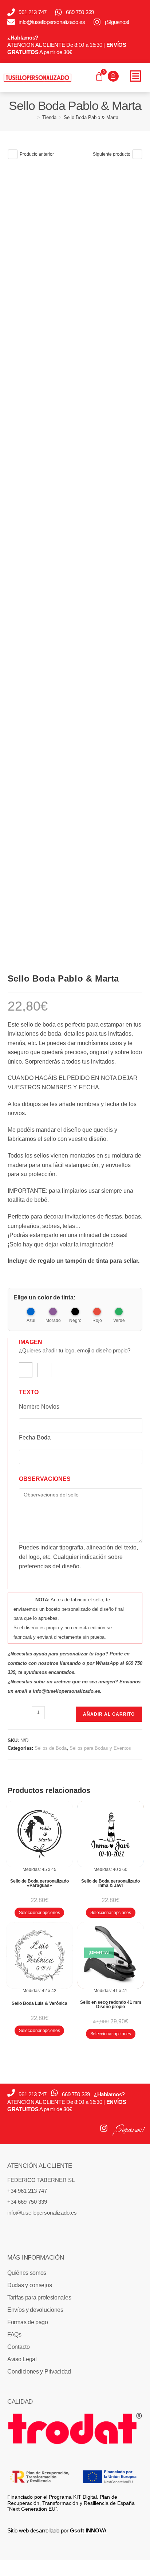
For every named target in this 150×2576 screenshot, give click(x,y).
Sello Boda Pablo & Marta (91, 117)
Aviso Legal (22, 2359)
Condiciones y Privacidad (39, 2372)
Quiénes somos (27, 2273)
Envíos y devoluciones (35, 2310)
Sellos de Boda (51, 1748)
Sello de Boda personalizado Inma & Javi (110, 1883)
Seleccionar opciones (39, 1913)
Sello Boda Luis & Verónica (40, 2003)
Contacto (19, 2347)
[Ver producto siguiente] (137, 154)
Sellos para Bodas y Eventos (100, 1748)
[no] (44, 1370)
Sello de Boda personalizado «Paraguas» (40, 1883)
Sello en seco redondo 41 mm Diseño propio (111, 2004)
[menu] (136, 76)
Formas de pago (28, 2322)
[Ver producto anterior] (13, 154)
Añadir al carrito (109, 1714)
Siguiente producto (112, 154)
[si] (26, 1370)
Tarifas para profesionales (39, 2297)
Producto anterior (37, 154)
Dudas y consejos (29, 2285)
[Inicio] (33, 117)
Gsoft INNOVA (88, 2530)
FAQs (14, 2335)
